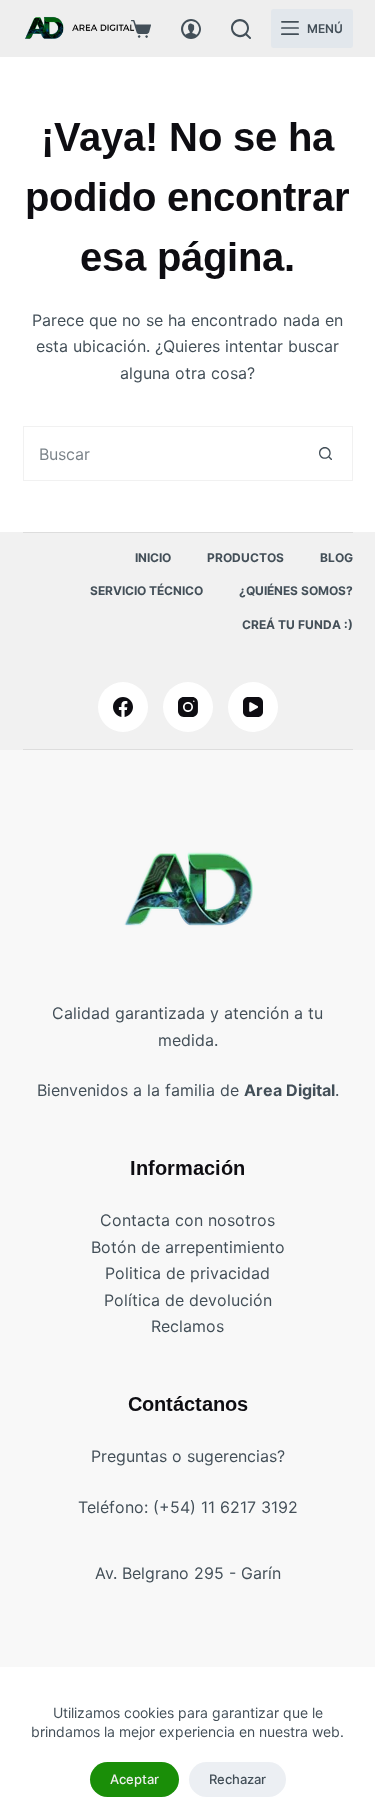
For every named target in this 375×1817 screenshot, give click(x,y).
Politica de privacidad (187, 1273)
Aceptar (134, 1779)
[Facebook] (123, 707)
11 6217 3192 (249, 1507)
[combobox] (161, 453)
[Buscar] (241, 29)
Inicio (153, 557)
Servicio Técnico (146, 590)
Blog (336, 557)
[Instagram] (188, 707)
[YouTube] (253, 707)
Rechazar (237, 1779)
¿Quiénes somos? (296, 590)
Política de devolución (188, 1300)
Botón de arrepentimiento (188, 1247)
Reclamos (187, 1326)
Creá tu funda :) (297, 624)
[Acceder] (191, 29)
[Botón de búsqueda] (325, 453)
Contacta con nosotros (187, 1220)
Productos (245, 557)
